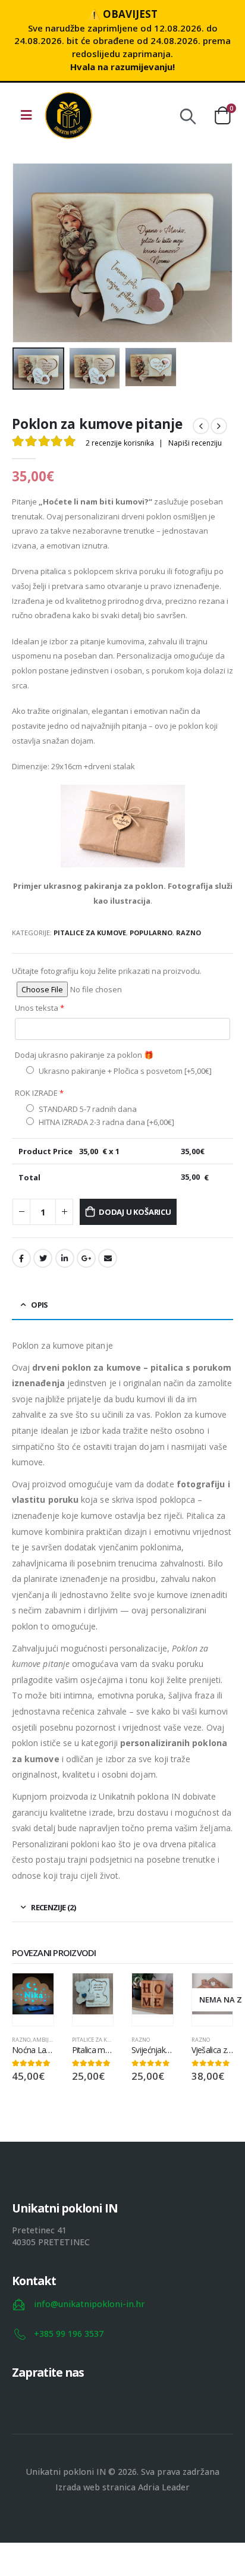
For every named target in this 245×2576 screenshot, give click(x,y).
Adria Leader (164, 2487)
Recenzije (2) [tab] (53, 1907)
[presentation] (27, 253)
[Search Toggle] (188, 115)
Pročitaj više (213, 1993)
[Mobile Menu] (26, 115)
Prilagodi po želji (34, 1993)
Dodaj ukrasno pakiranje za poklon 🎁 (84, 1055)
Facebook (21, 1258)
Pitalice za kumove (90, 933)
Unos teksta (40, 1008)
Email (108, 1258)
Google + (86, 1258)
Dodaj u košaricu (135, 1212)
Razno (189, 933)
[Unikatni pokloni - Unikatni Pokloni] (68, 115)
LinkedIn (65, 1258)
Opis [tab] (39, 1305)
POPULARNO (151, 933)
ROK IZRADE (39, 1093)
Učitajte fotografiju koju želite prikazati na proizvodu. (107, 971)
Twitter (43, 1258)
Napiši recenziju (195, 443)
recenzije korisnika (120, 443)
